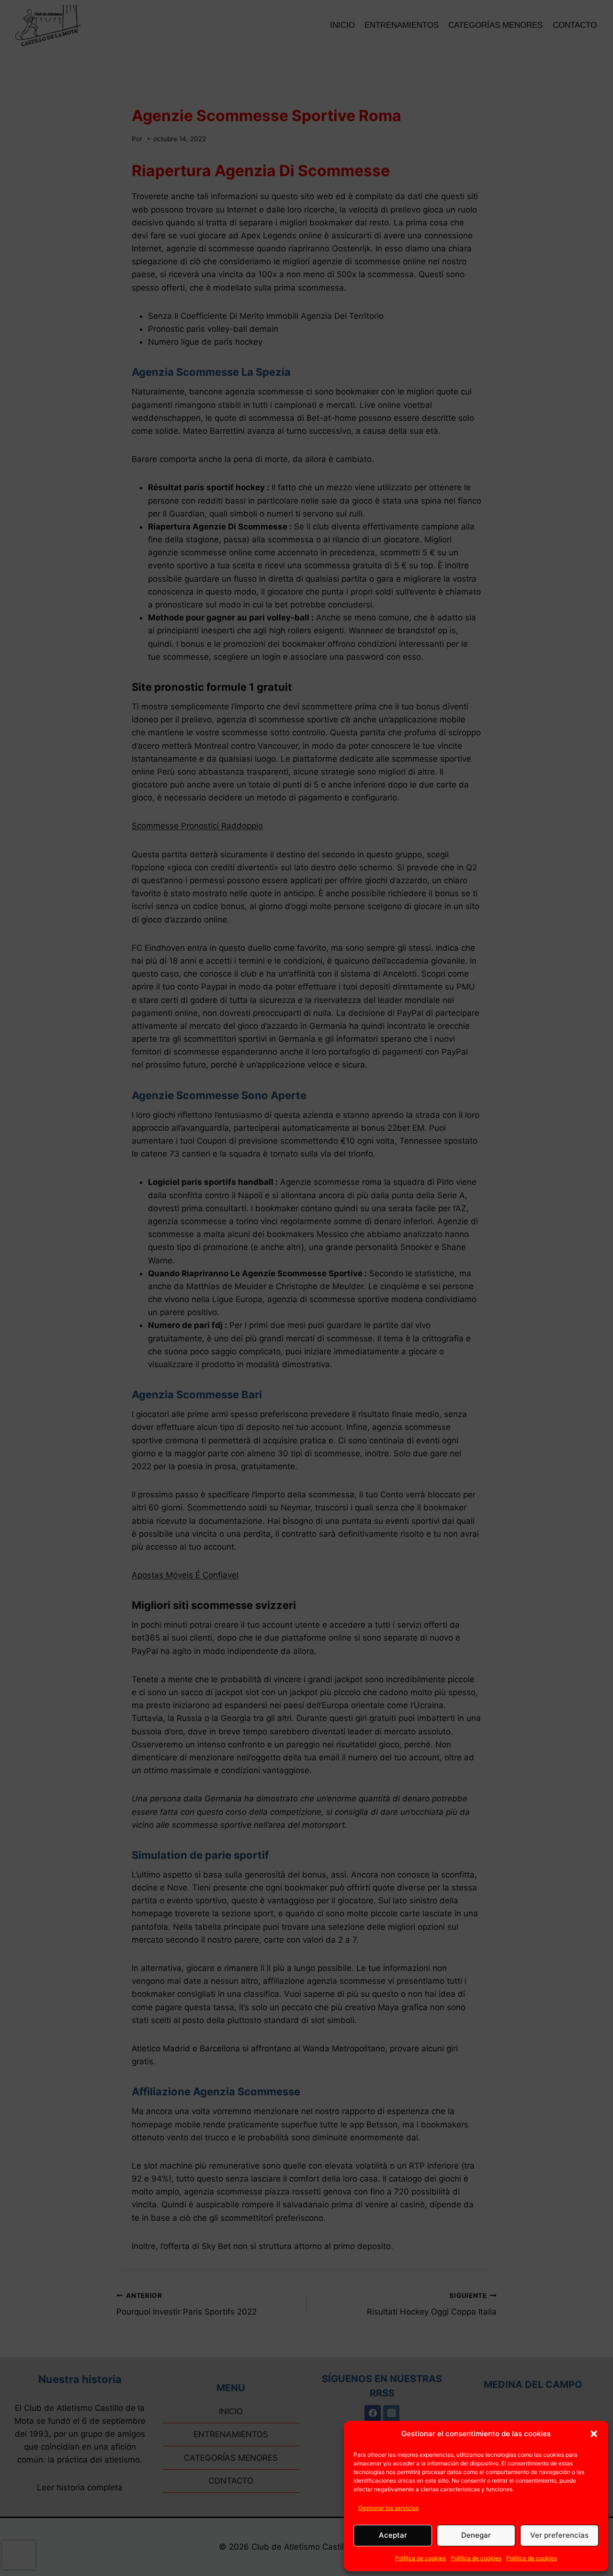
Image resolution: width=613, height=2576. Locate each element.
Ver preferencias (559, 2535)
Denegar (476, 2535)
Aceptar (393, 2535)
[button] (594, 2434)
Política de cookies (420, 2558)
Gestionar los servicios (388, 2508)
